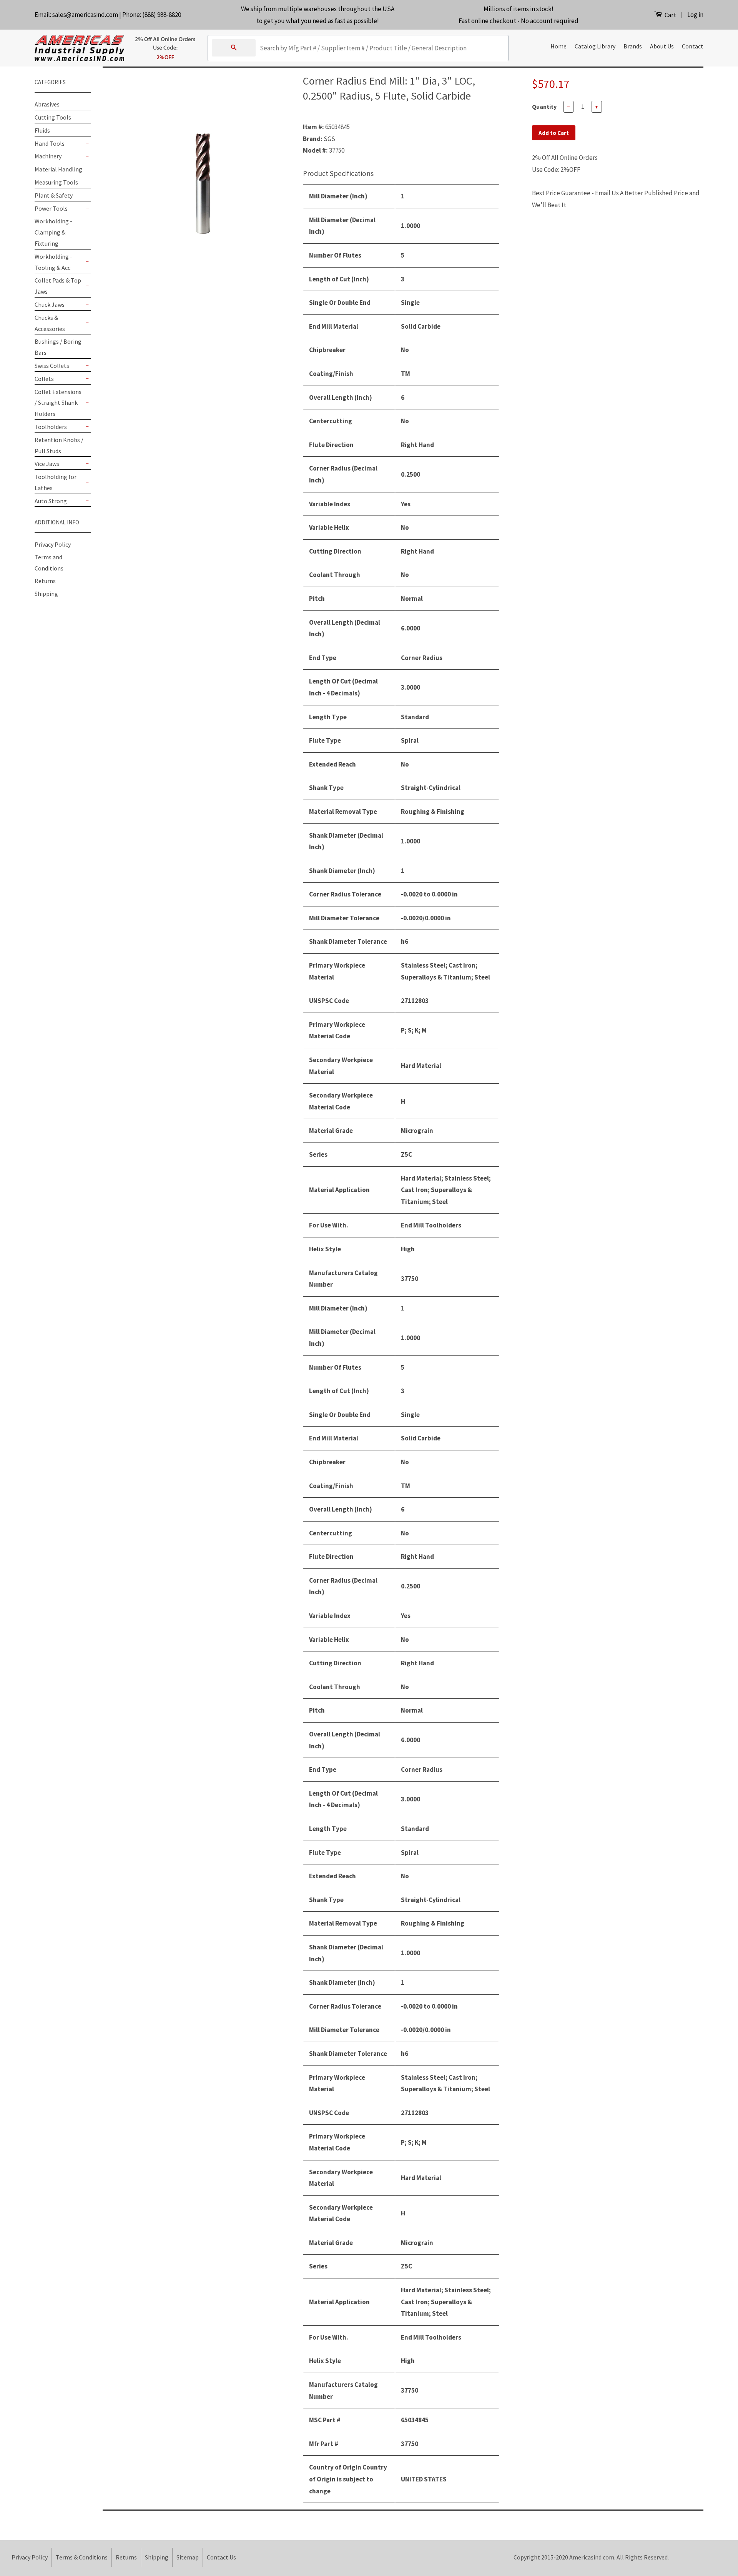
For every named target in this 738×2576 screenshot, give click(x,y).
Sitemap (188, 2557)
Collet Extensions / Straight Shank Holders (58, 403)
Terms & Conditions (82, 2557)
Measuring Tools (56, 182)
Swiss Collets (52, 366)
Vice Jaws (47, 464)
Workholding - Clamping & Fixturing (53, 232)
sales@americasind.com (85, 15)
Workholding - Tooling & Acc (53, 262)
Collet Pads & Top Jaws (58, 286)
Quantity (544, 106)
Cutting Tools (53, 117)
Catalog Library (595, 46)
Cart (670, 15)
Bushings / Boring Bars (58, 347)
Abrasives (47, 104)
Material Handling (58, 169)
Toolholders (51, 427)
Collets (44, 379)
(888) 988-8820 (162, 15)
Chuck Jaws (50, 304)
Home (558, 46)
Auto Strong (51, 501)
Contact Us (221, 2557)
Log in (695, 15)
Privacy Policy (53, 544)
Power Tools (51, 208)
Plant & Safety (54, 195)
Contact (693, 46)
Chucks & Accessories (50, 323)
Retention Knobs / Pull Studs (59, 445)
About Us (662, 46)
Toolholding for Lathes (56, 482)
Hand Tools (50, 143)
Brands (633, 46)
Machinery (48, 156)
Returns (45, 581)
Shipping (46, 594)
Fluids (42, 130)
